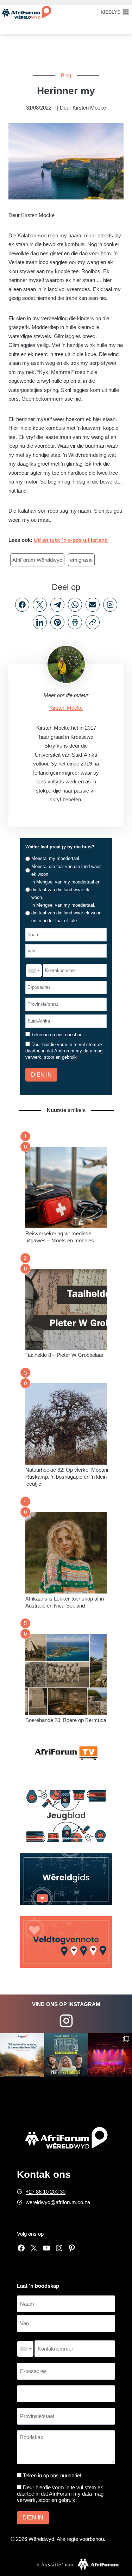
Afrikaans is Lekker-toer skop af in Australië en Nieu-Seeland (65, 1602)
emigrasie (81, 560)
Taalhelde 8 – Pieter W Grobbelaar (64, 1355)
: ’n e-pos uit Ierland (71, 540)
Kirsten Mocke (66, 708)
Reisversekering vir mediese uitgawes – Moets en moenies (60, 1237)
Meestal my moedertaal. (56, 858)
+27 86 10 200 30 (46, 2192)
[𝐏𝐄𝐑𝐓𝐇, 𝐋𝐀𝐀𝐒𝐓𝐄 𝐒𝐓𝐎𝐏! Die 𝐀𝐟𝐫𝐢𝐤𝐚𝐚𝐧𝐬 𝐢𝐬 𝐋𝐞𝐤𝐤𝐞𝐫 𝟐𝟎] (66, 2055)
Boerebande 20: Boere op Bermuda (66, 1720)
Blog (66, 75)
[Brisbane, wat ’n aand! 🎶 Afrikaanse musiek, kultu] (110, 2055)
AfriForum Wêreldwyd (37, 560)
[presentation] (66, 1188)
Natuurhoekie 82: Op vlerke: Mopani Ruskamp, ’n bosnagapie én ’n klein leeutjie (67, 1477)
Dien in (41, 1075)
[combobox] (34, 971)
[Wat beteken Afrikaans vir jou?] (22, 2055)
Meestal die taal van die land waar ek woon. (66, 870)
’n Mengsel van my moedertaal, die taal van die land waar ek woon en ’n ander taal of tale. (66, 913)
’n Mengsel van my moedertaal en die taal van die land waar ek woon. (66, 890)
